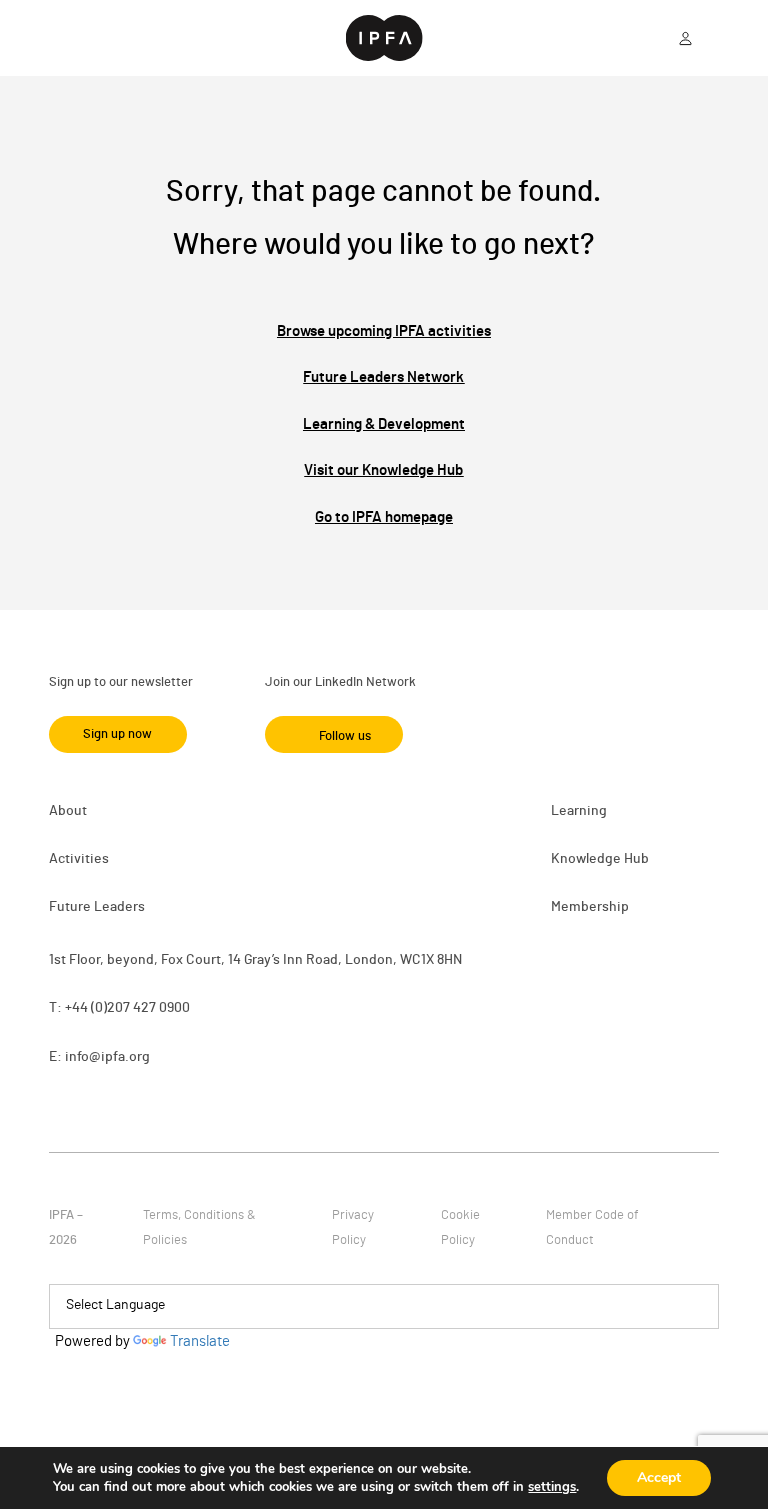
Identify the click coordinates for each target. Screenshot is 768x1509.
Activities (79, 859)
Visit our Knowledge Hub (383, 470)
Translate (200, 1341)
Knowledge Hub (600, 859)
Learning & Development (384, 424)
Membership (590, 907)
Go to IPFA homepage (384, 517)
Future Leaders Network (383, 377)
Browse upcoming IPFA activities (384, 331)
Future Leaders (97, 907)
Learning (579, 811)
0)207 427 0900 (142, 1008)
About (68, 811)
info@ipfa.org (107, 1057)
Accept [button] (659, 1477)
